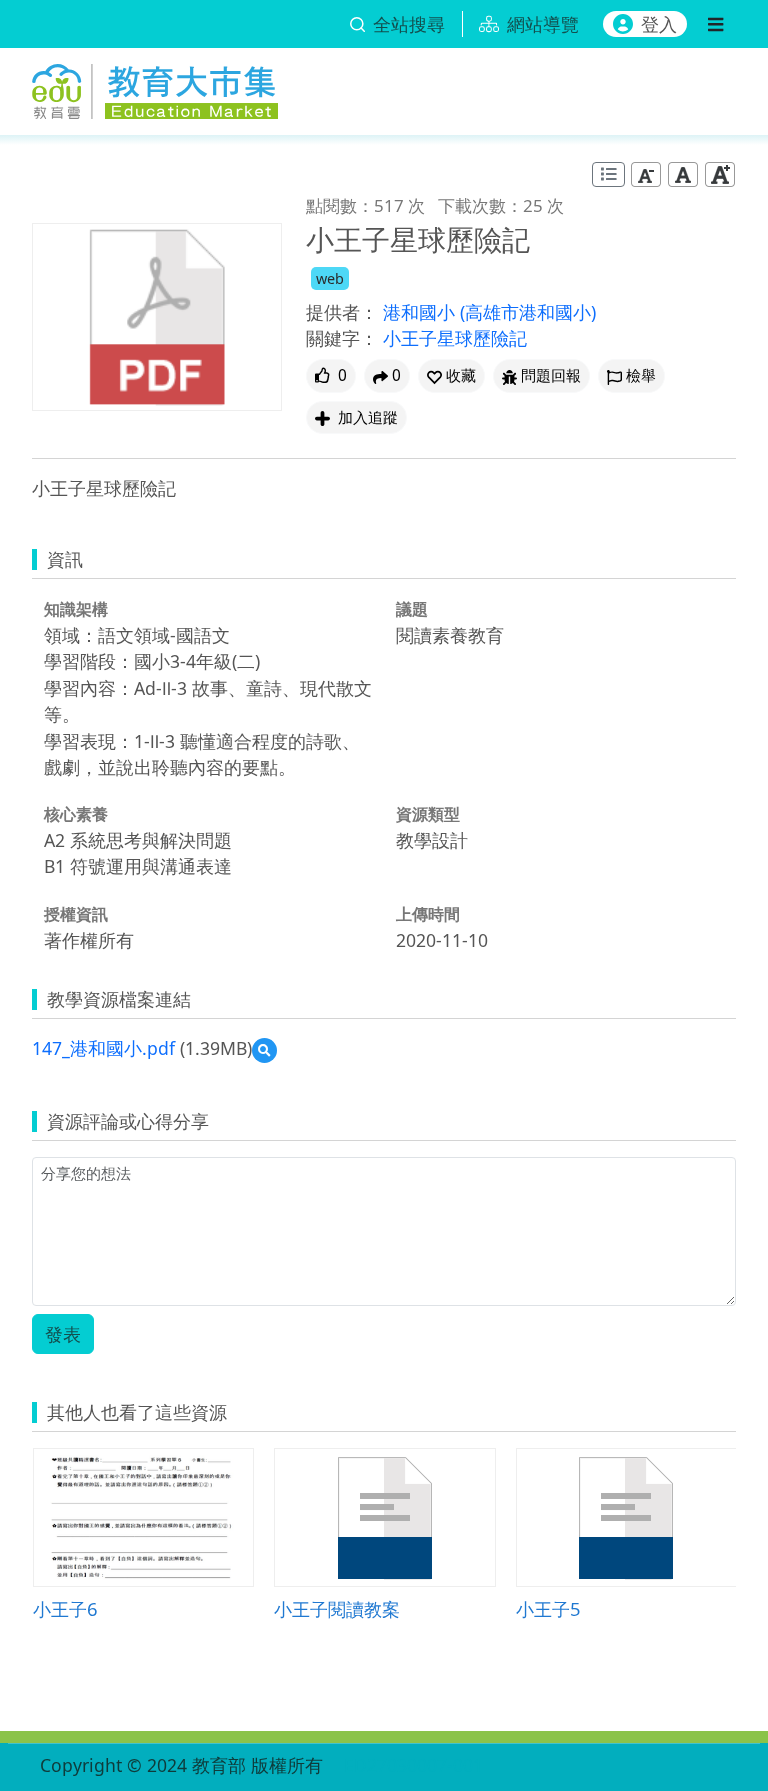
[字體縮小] (646, 174)
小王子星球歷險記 (455, 338)
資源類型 (428, 814)
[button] (451, 375)
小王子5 (548, 1608)
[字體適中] (683, 174)
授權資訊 (76, 914)
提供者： (342, 312)
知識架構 (76, 609)
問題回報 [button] (551, 375)
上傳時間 (428, 914)
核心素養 (76, 814)
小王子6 (65, 1608)
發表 (63, 1334)
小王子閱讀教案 (337, 1608)
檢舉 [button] (641, 375)
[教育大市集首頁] (155, 88)
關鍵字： (342, 338)
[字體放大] (720, 174)
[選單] (715, 24)
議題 (412, 609)
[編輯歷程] (608, 174)
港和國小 (421, 312)
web (330, 278)
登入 (659, 24)
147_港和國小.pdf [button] (103, 1048)
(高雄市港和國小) (528, 312)
